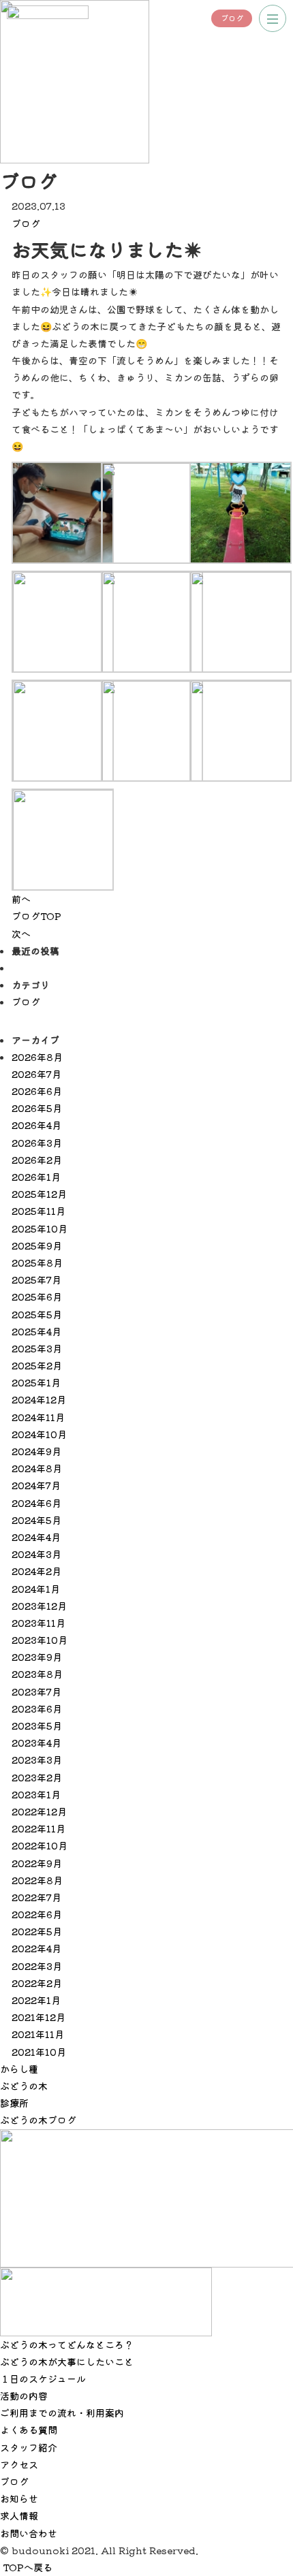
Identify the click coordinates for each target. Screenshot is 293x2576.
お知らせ (19, 2498)
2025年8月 (37, 1262)
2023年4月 (36, 1743)
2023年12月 (39, 1606)
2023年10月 (40, 1640)
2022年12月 (39, 1811)
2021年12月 (38, 2017)
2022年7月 (36, 1897)
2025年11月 (38, 1211)
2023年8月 (37, 1674)
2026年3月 (37, 1143)
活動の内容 (24, 2396)
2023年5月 (37, 1726)
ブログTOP (36, 916)
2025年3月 (37, 1348)
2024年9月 (36, 1451)
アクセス (19, 2464)
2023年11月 (38, 1623)
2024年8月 (37, 1468)
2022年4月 (36, 1948)
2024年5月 (36, 1520)
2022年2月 (37, 1983)
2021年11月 (38, 2034)
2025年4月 (36, 1331)
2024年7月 (36, 1485)
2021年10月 (39, 2052)
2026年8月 (37, 1057)
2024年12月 (39, 1399)
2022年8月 (37, 1880)
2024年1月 (36, 1589)
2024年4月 (36, 1537)
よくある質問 (29, 2430)
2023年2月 (37, 1777)
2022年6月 (37, 1914)
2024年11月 (38, 1417)
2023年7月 (36, 1691)
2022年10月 (40, 1845)
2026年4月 (36, 1125)
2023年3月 (37, 1760)
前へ (21, 899)
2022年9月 (37, 1863)
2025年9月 (37, 1245)
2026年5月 (37, 1108)
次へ (21, 934)
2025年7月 (36, 1279)
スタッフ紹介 (29, 2447)
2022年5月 (37, 1931)
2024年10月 (39, 1434)
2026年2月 (37, 1160)
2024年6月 (36, 1503)
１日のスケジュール (43, 2379)
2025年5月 (37, 1314)
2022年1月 (36, 2000)
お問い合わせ (29, 2533)
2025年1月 (36, 1382)
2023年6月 (37, 1708)
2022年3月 (37, 1966)
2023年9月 (37, 1657)
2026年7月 (36, 1074)
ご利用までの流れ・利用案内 (62, 2413)
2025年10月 (40, 1228)
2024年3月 (36, 1554)
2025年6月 (37, 1297)
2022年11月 (38, 1828)
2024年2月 (36, 1571)
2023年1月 (36, 1794)
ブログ (232, 18)
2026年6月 (37, 1091)
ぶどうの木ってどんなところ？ (67, 2344)
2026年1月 (36, 1177)
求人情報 (19, 2515)
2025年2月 (37, 1365)
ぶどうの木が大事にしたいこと (67, 2362)
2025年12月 (39, 1194)
